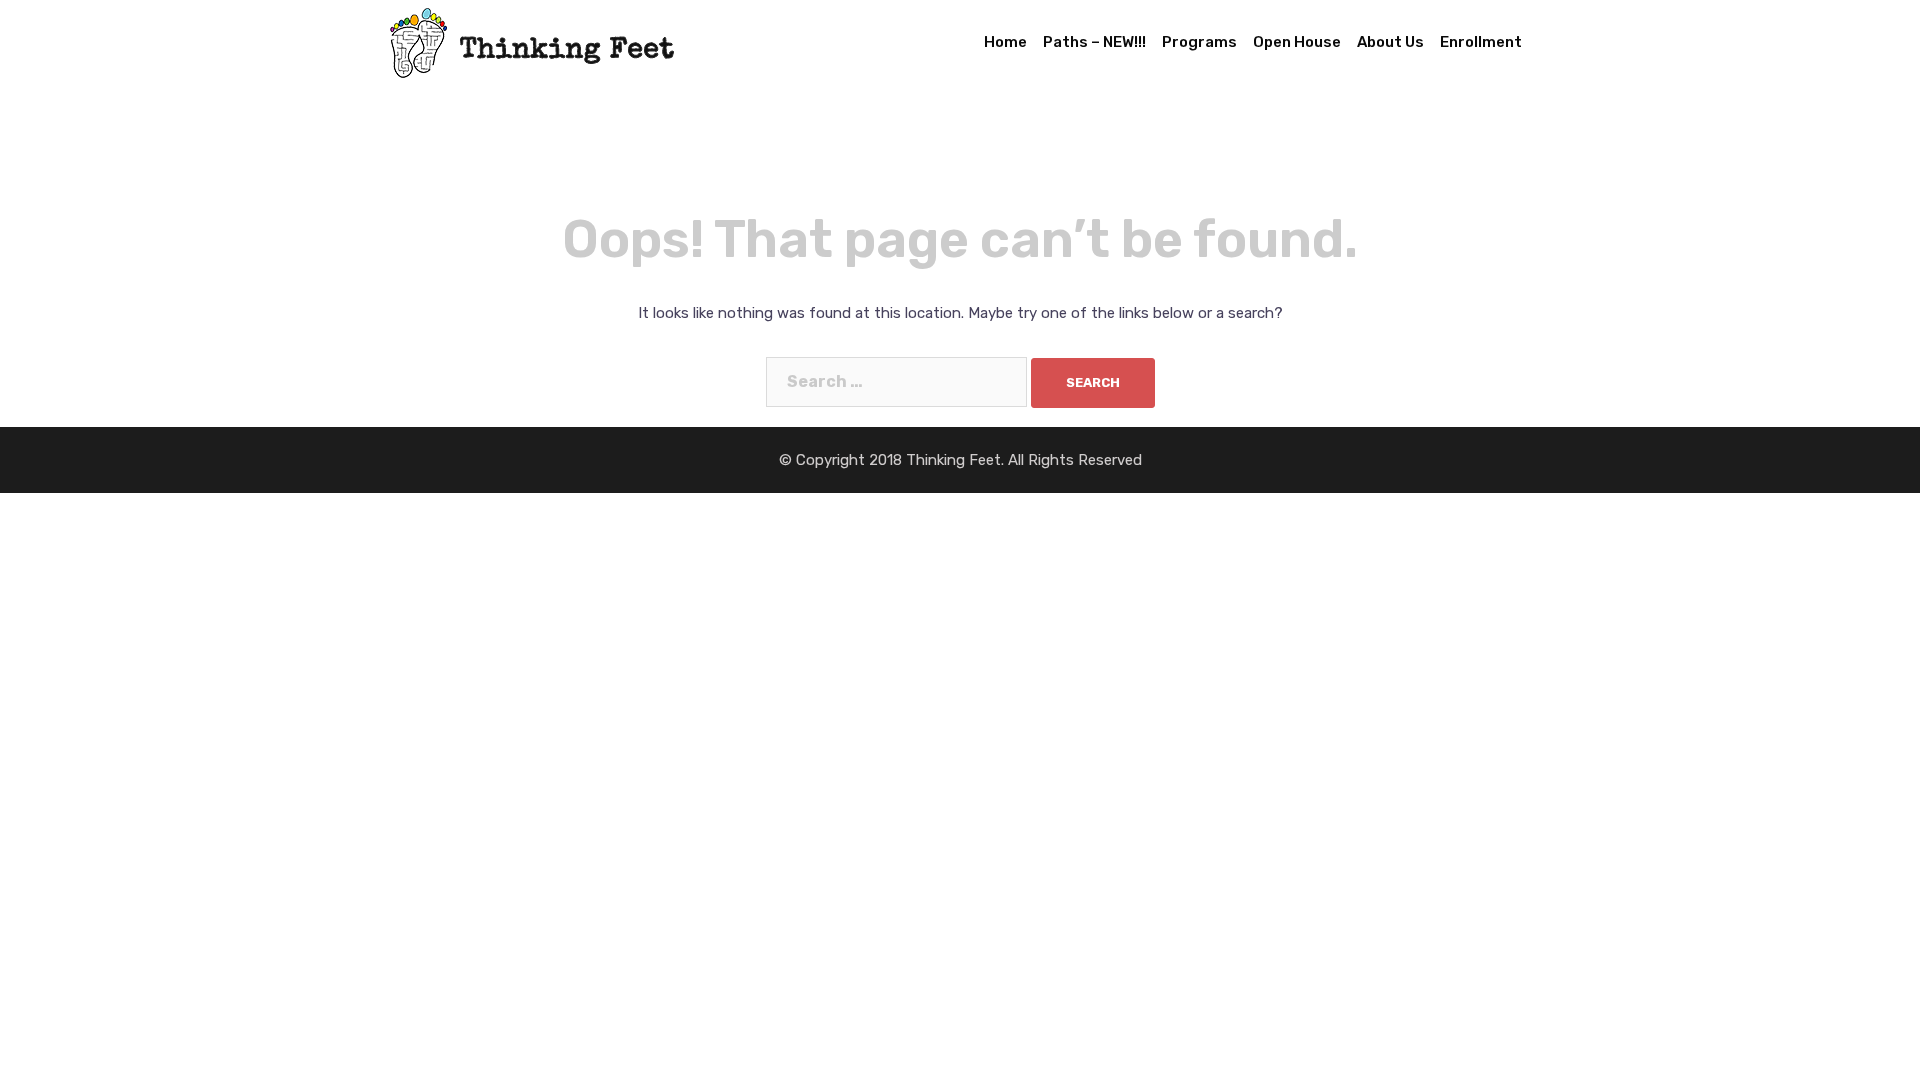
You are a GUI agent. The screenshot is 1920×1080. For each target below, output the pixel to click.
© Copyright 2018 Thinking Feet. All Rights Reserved (960, 460)
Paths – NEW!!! (1094, 42)
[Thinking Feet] (532, 41)
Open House (1297, 42)
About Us (1390, 42)
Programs (1199, 42)
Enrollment (1481, 42)
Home (1005, 42)
